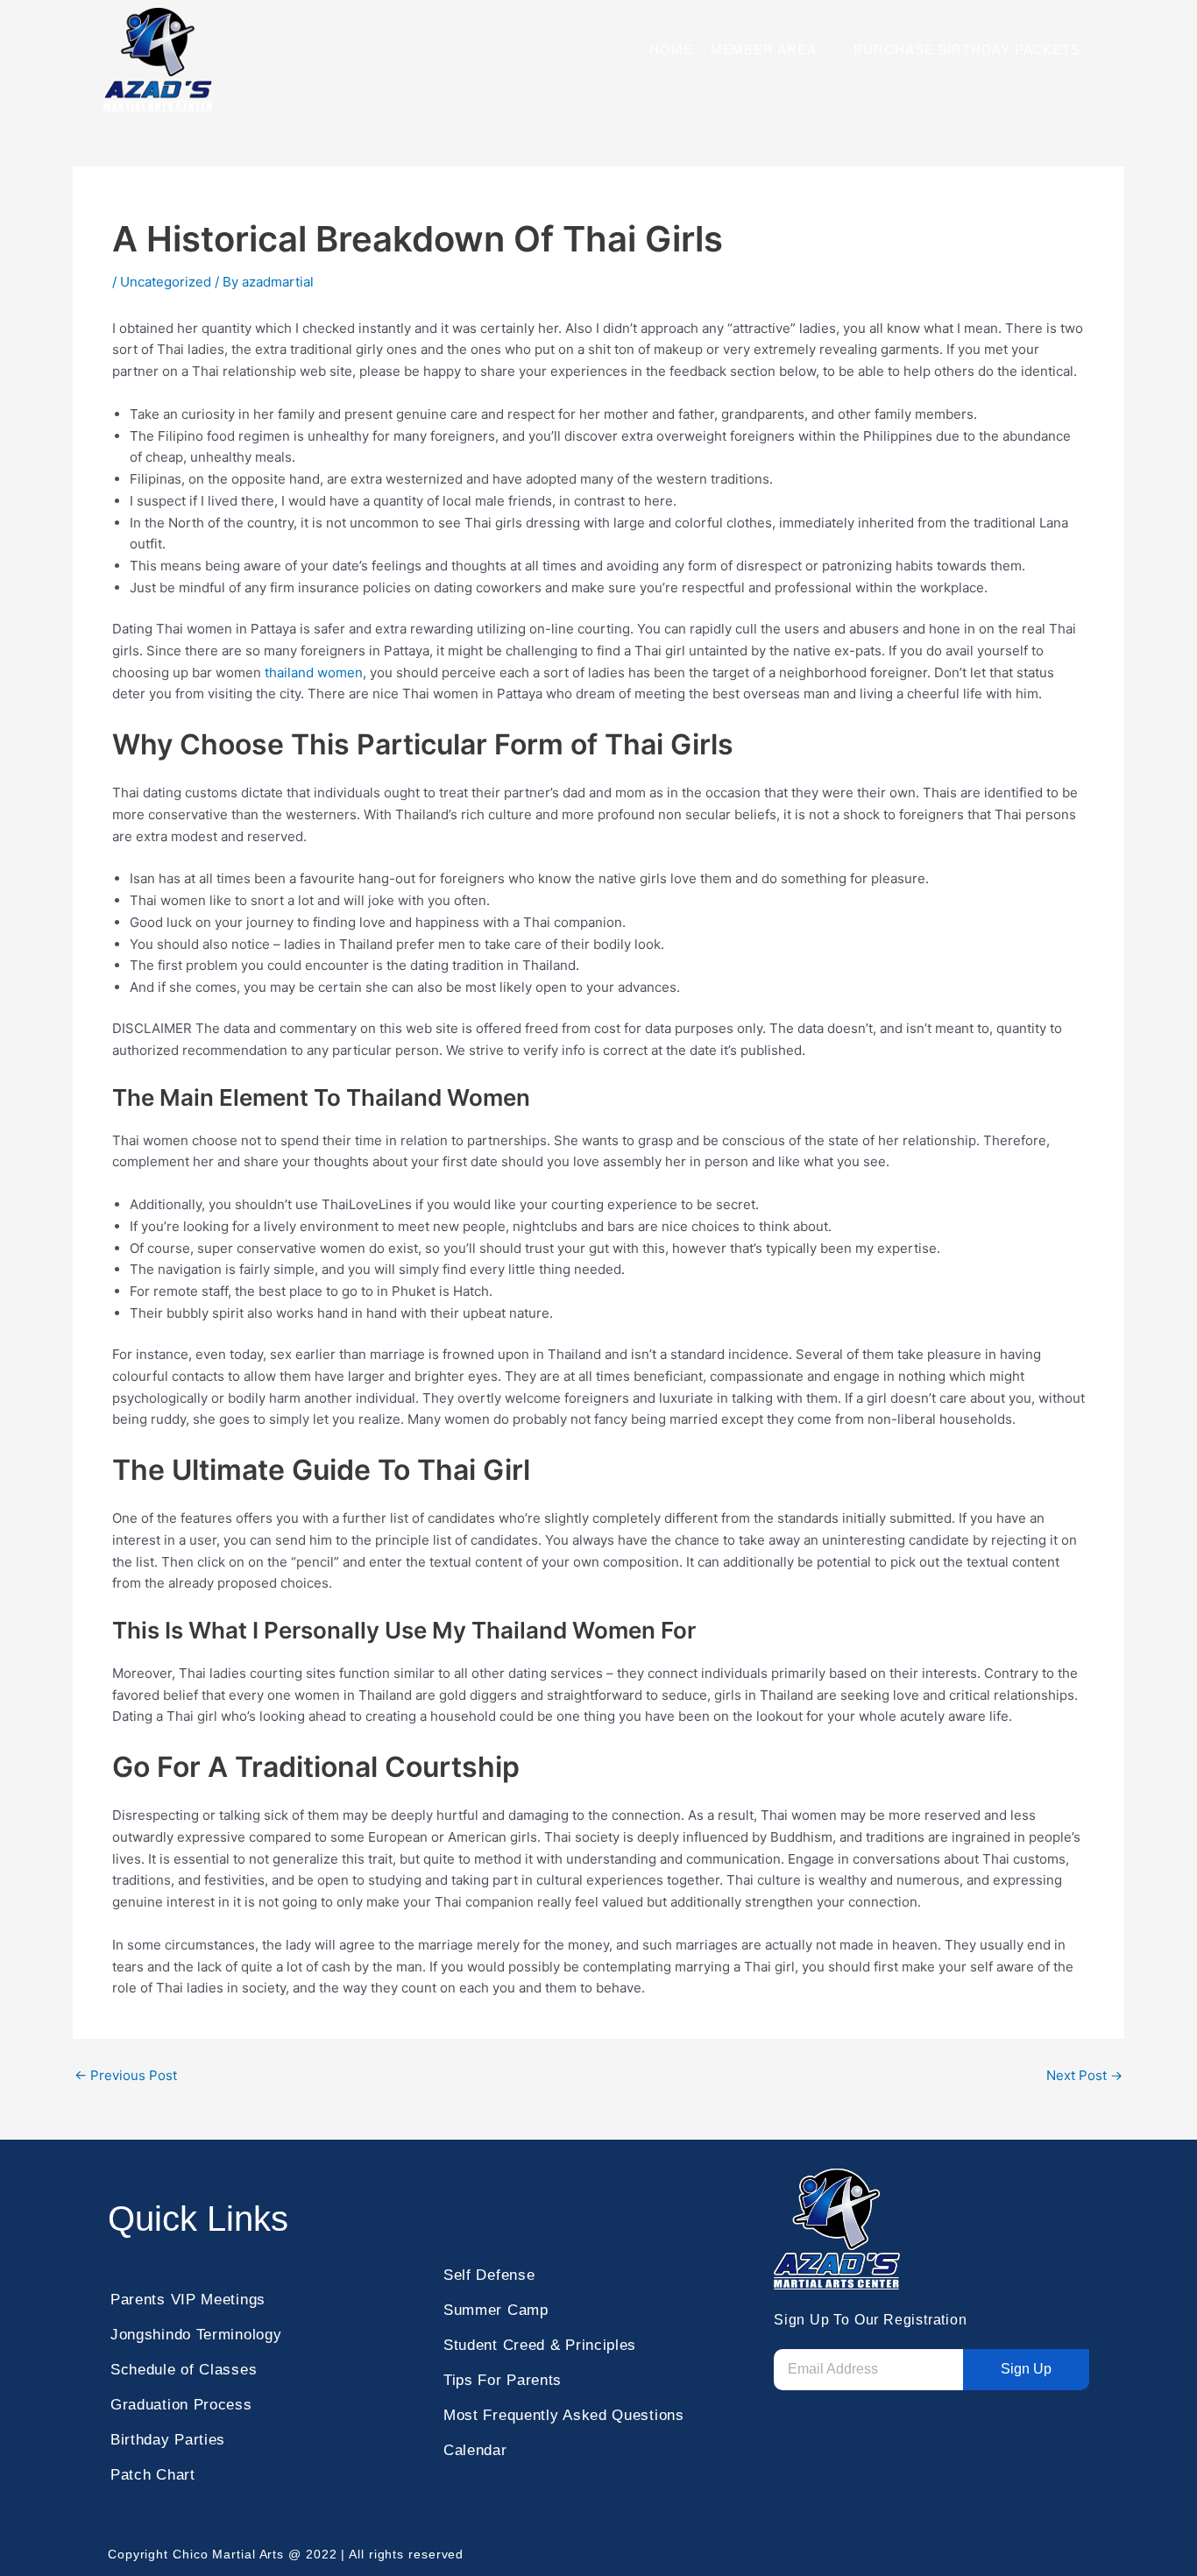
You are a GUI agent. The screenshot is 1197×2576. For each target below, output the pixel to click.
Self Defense (489, 2275)
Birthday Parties (168, 2440)
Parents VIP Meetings (188, 2300)
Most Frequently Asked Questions (564, 2415)
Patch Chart (153, 2475)
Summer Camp (496, 2310)
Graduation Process (181, 2405)
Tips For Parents (503, 2380)
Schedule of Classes (184, 2370)
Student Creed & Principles (540, 2345)
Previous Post (126, 2075)
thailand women (314, 672)
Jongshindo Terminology (196, 2335)
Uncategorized (166, 282)
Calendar (475, 2450)
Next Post (1084, 2075)
